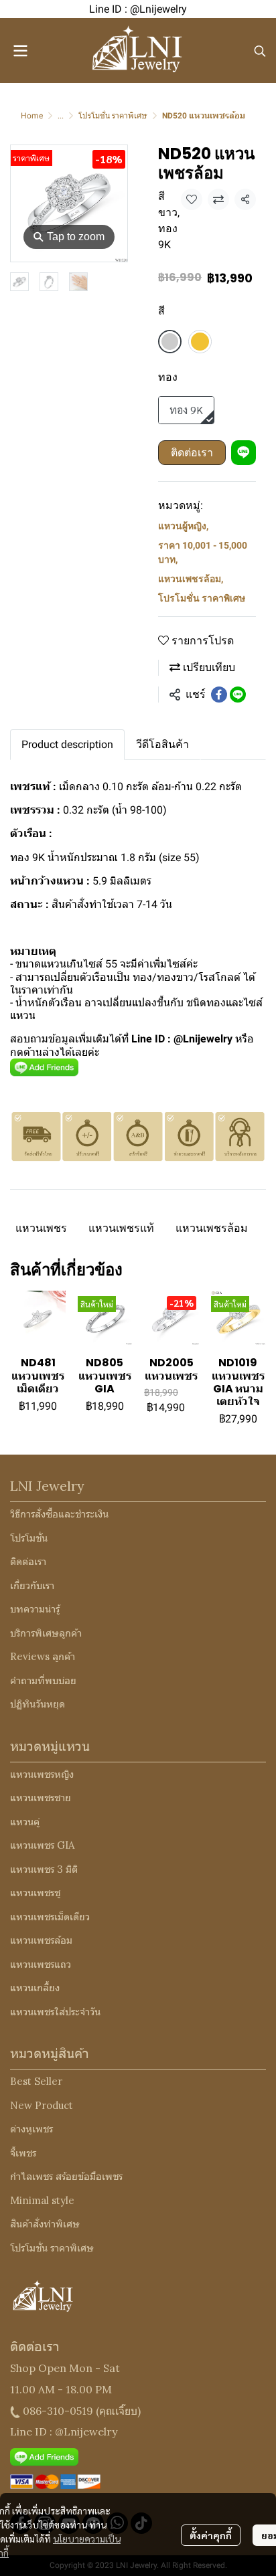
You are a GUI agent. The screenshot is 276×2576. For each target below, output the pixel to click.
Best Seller (36, 2081)
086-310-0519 (58, 2411)
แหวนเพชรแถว (41, 1964)
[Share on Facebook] (219, 695)
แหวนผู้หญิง (183, 526)
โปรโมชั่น (29, 1538)
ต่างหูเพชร (31, 2129)
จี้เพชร (23, 2153)
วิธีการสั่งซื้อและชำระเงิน (59, 1514)
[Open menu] (20, 51)
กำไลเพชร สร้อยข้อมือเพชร (66, 2176)
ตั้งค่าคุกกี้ (211, 2535)
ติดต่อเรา (192, 453)
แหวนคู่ (25, 1822)
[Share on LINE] (238, 695)
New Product (42, 2105)
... (61, 116)
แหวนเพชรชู (35, 1893)
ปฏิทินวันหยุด (38, 1704)
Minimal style (42, 2200)
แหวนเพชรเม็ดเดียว (50, 1917)
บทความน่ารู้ (35, 1609)
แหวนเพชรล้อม (191, 579)
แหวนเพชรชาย (41, 1798)
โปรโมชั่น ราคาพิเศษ (113, 116)
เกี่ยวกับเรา (32, 1585)
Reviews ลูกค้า (43, 1656)
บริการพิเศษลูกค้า (46, 1633)
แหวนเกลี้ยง (35, 1988)
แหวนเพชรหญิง (42, 1774)
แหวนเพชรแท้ (121, 1228)
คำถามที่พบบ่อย (43, 1680)
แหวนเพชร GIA (42, 1845)
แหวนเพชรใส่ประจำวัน (55, 2012)
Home (32, 116)
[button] (260, 51)
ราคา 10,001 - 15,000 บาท (203, 552)
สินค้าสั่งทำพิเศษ (45, 2224)
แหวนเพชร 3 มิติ (44, 1869)
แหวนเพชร (41, 1228)
